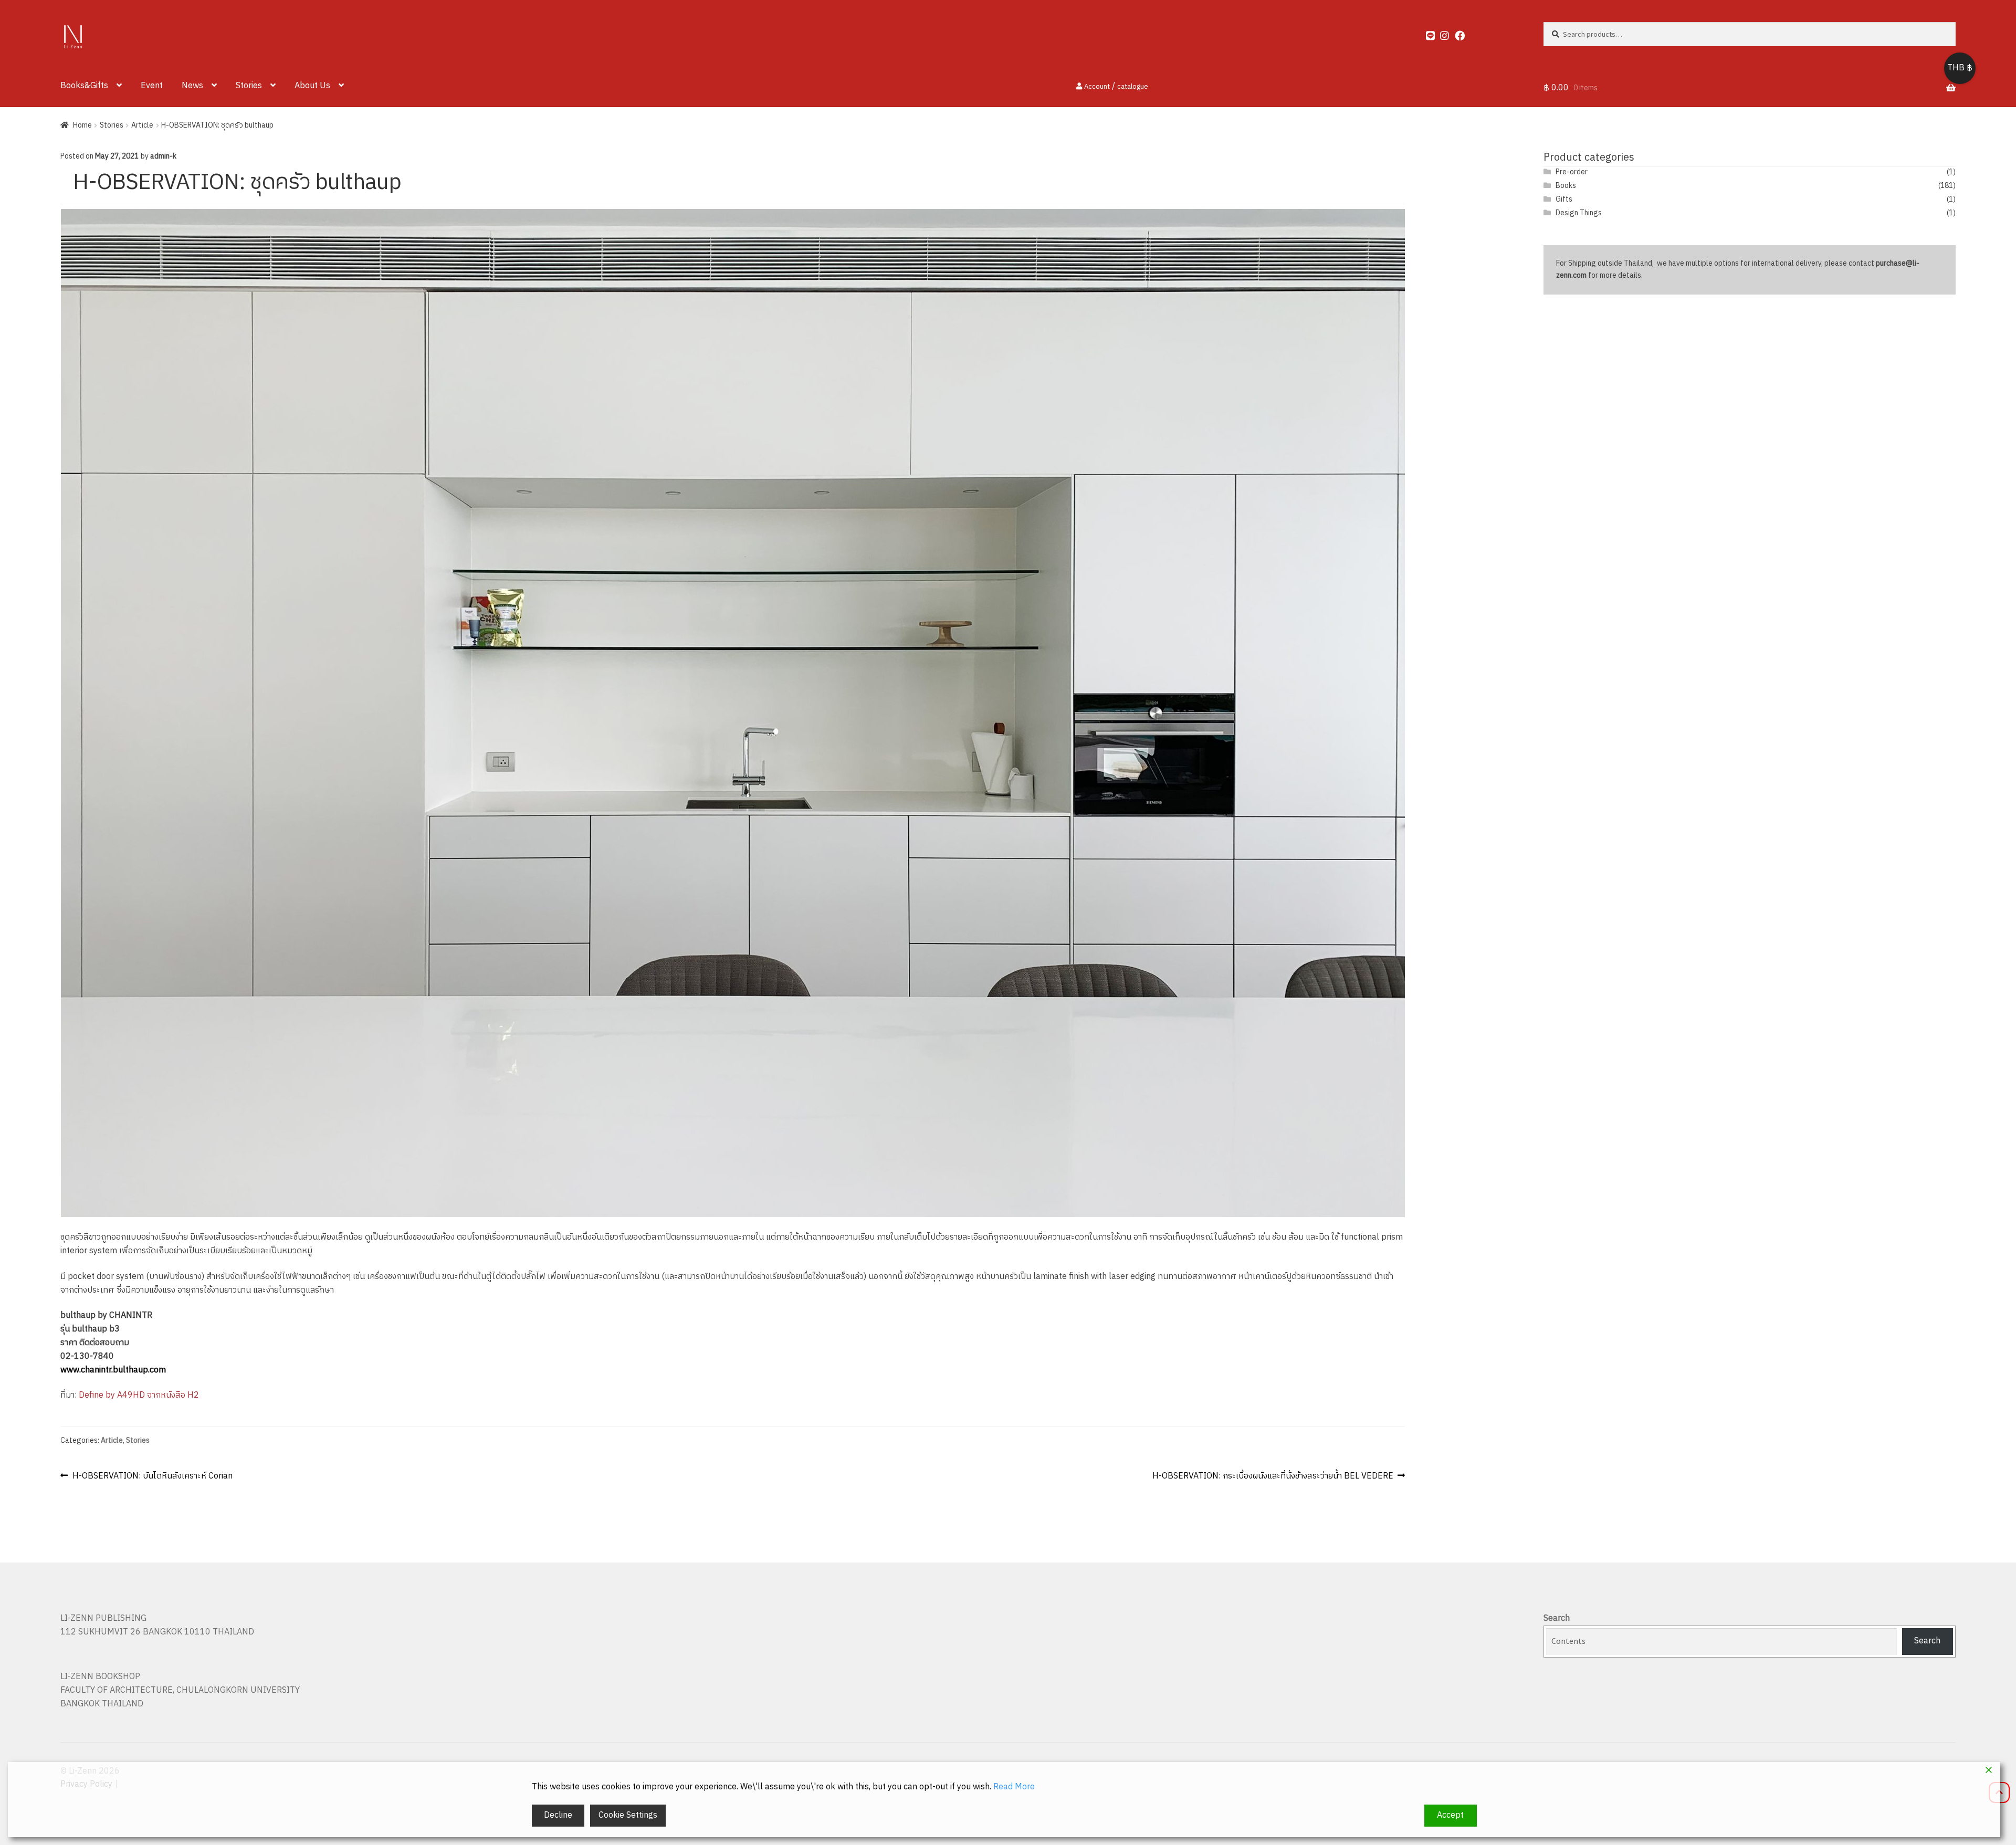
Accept (1450, 1815)
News (192, 86)
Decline (558, 1815)
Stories (249, 86)
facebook (1455, 33)
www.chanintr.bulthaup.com (113, 1370)
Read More (1014, 1787)
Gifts (1564, 199)
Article (142, 125)
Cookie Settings (628, 1815)
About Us (312, 86)
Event (152, 86)
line (1426, 33)
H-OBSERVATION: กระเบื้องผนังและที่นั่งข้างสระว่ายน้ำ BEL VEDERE (1273, 1476)
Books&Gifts (84, 86)
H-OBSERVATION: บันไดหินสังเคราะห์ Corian (152, 1476)
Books (1566, 186)
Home (82, 125)
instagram (1440, 33)
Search (1557, 1618)
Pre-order (1572, 172)
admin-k (163, 156)
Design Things (1579, 213)
